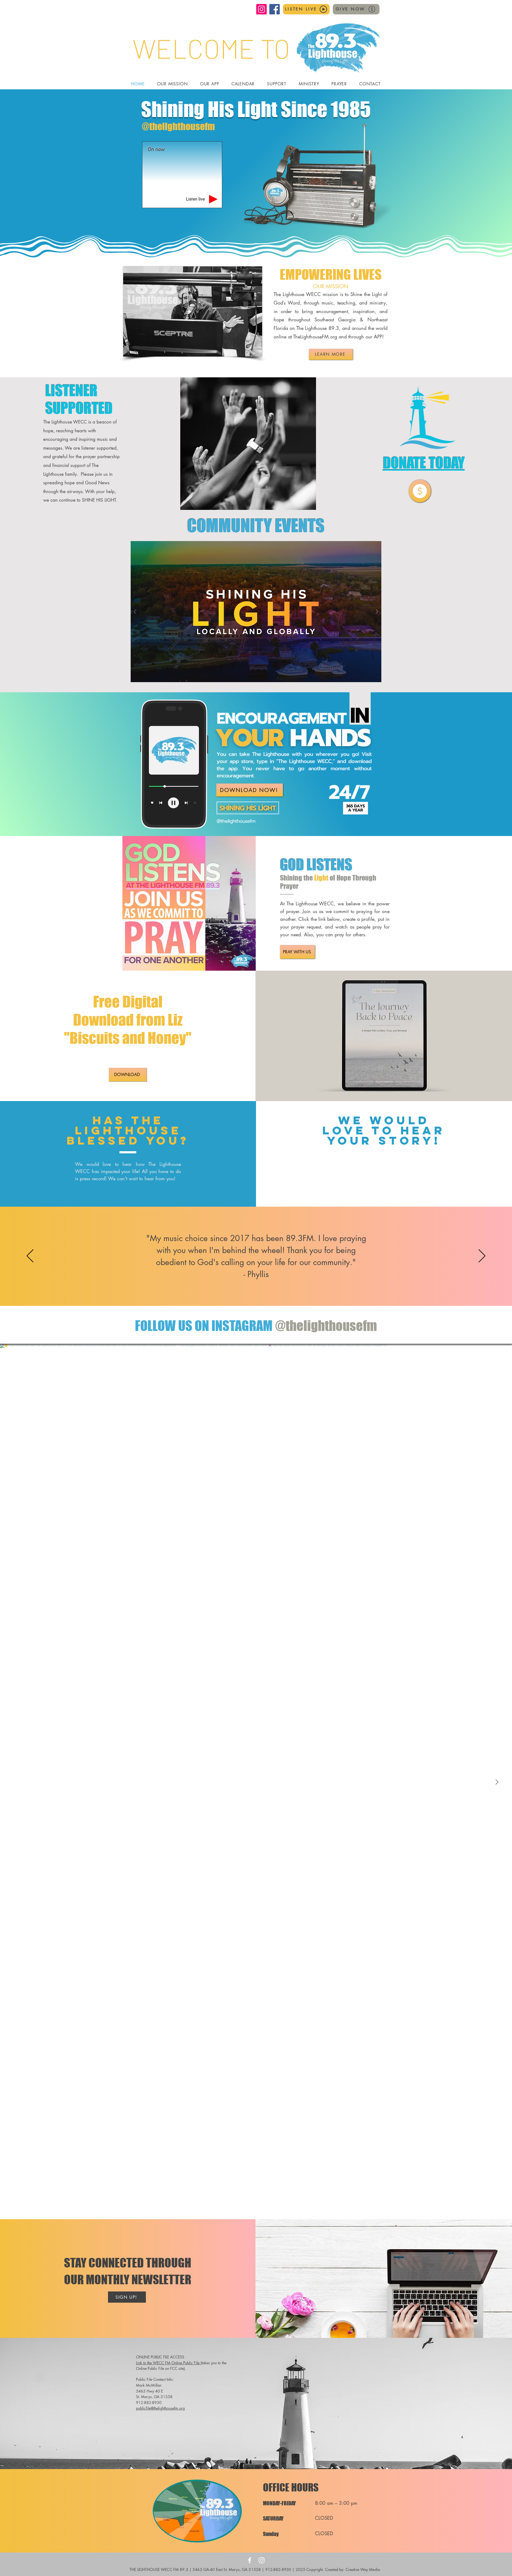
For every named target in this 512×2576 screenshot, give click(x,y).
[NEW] (420, 491)
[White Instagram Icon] (262, 2560)
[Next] (482, 1256)
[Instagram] (261, 9)
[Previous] (30, 1256)
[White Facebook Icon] (250, 2560)
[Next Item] (497, 1782)
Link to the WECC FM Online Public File (168, 2363)
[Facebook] (275, 9)
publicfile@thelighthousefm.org (160, 2408)
